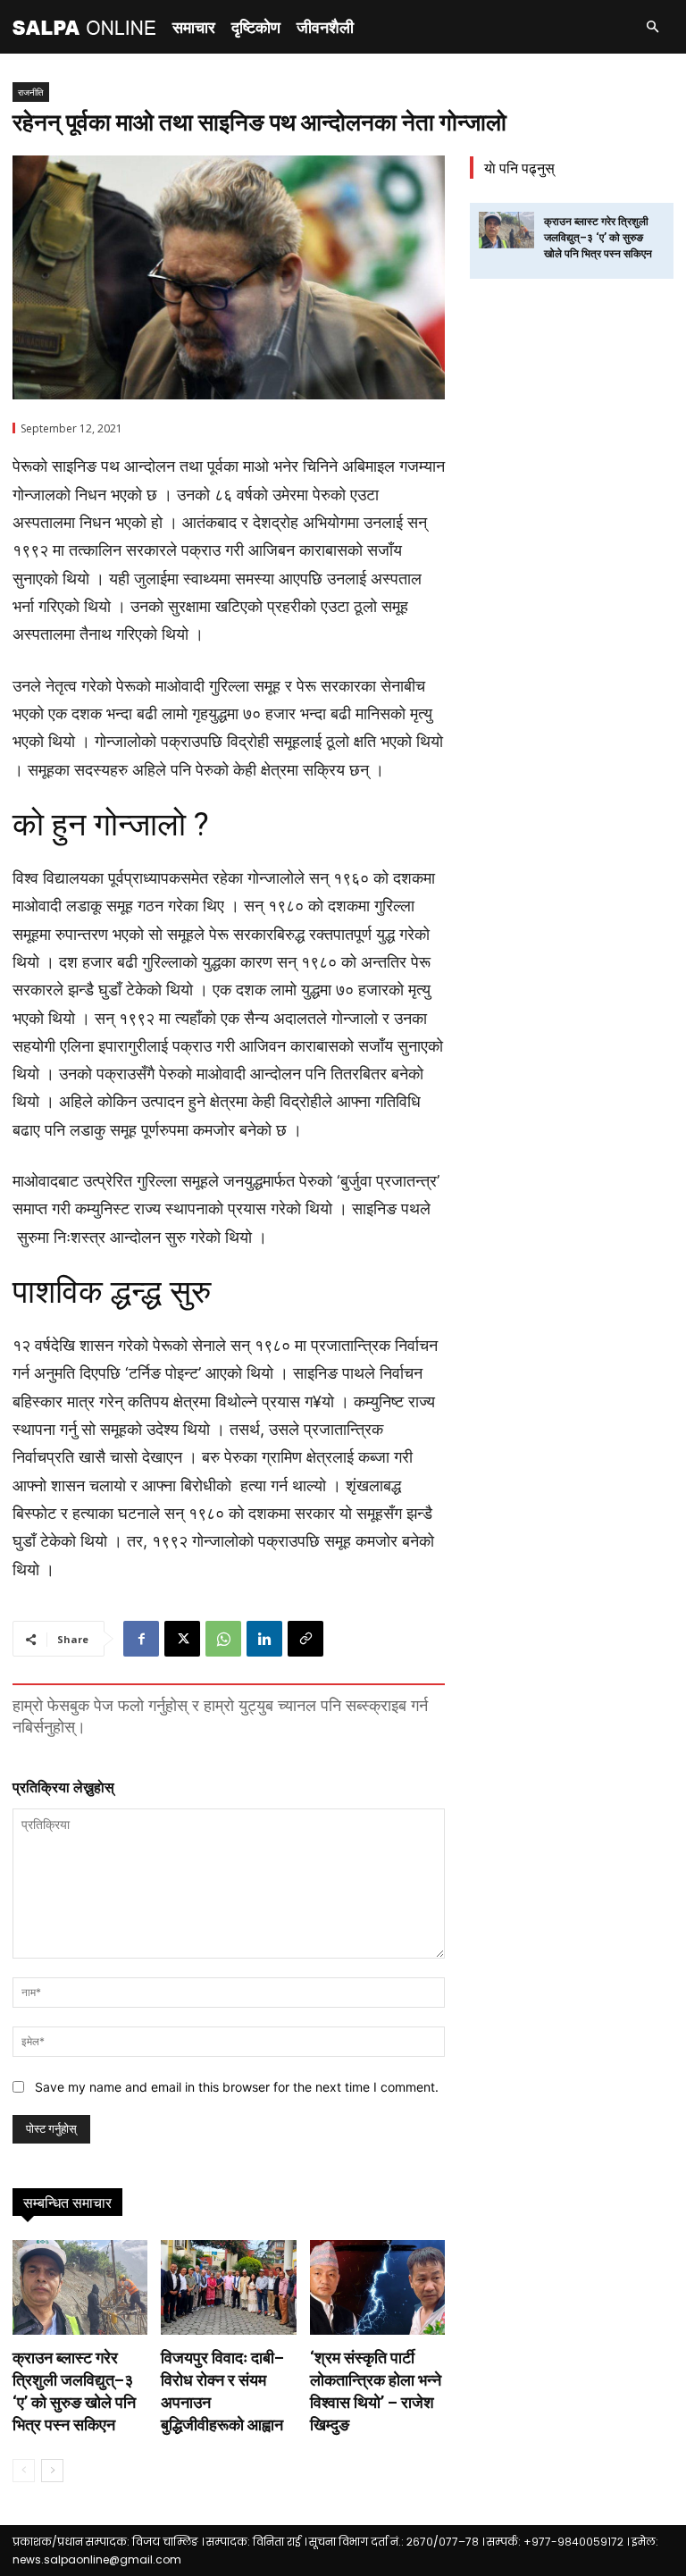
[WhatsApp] (223, 1639)
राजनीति (31, 92)
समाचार (194, 27)
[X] (182, 1639)
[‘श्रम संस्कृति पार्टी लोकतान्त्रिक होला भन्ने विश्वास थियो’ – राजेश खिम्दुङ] (377, 2287)
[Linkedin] (264, 1639)
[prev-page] (24, 2471)
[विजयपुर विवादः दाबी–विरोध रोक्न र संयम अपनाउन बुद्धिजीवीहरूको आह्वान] (228, 2287)
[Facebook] (141, 1639)
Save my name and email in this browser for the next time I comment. (237, 2087)
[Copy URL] (305, 1639)
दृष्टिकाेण (256, 27)
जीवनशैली (325, 27)
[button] (652, 27)
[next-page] (52, 2471)
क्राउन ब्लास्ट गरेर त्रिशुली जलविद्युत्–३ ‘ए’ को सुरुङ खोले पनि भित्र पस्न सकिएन (598, 238)
